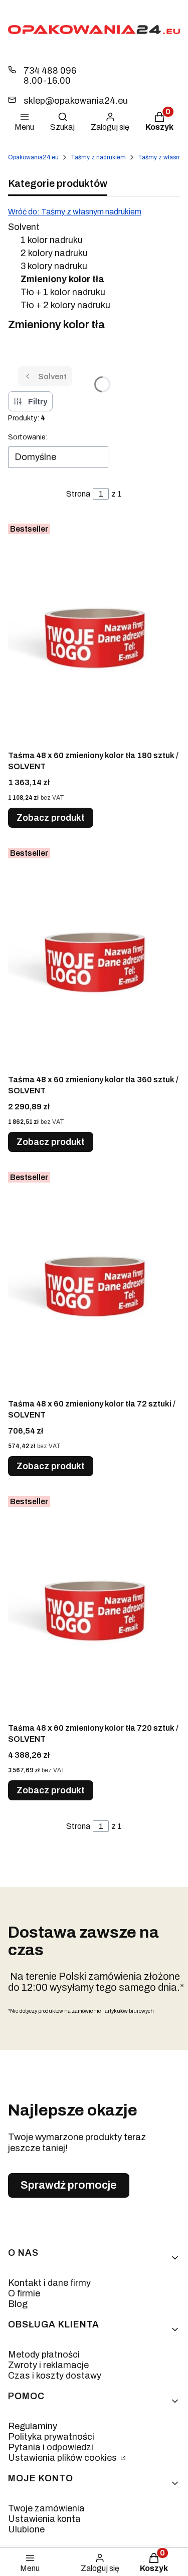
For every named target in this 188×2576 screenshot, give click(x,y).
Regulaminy (33, 2426)
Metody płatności (44, 2355)
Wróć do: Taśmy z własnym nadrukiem (75, 212)
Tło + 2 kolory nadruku (65, 305)
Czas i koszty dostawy (55, 2376)
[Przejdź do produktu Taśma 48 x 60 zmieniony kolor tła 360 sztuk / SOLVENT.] (94, 957)
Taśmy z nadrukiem (98, 157)
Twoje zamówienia (46, 2508)
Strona (78, 494)
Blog (18, 2304)
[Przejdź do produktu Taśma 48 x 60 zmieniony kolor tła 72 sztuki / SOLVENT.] (94, 1281)
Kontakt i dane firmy (49, 2283)
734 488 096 (50, 71)
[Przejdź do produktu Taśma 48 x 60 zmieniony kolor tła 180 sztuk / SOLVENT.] (94, 632)
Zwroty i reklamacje (48, 2365)
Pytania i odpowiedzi (51, 2447)
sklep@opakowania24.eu (76, 101)
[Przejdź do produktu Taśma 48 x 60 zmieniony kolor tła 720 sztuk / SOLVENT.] (94, 1605)
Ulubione (26, 2529)
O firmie (24, 2293)
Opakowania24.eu (33, 157)
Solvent (24, 227)
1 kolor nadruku (52, 240)
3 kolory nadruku (54, 266)
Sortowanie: (28, 437)
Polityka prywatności (51, 2437)
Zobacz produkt (51, 818)
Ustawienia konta (44, 2519)
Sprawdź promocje (69, 2185)
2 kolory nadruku (54, 253)
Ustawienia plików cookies (63, 2458)
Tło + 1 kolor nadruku (63, 292)
